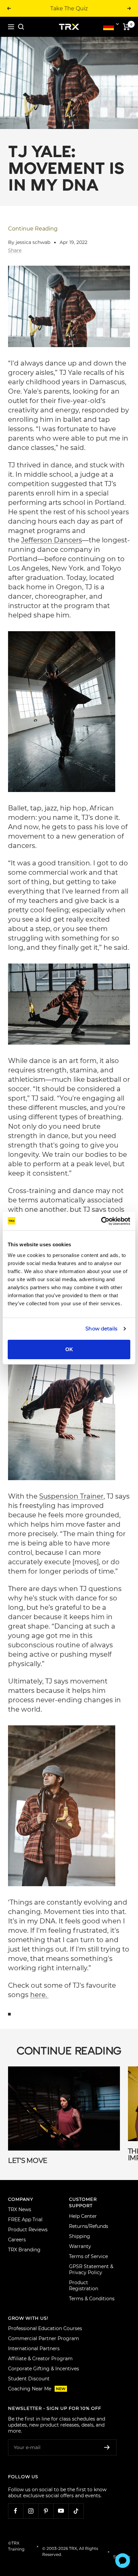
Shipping (80, 2236)
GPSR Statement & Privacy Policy (91, 2269)
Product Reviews (28, 2230)
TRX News (20, 2209)
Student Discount (29, 2379)
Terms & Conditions (92, 2299)
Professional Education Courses (45, 2328)
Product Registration (84, 2286)
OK (69, 1349)
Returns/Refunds (89, 2226)
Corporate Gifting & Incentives (44, 2369)
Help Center (83, 2216)
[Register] (107, 2447)
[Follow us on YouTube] (61, 2511)
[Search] (21, 27)
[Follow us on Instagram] (31, 2511)
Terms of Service (88, 2256)
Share (15, 250)
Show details (101, 1329)
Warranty (80, 2246)
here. (39, 1995)
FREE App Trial (25, 2220)
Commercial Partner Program (44, 2338)
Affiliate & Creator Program (40, 2359)
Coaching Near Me (37, 2389)
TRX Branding (24, 2250)
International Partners (34, 2349)
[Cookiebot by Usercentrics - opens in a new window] (101, 1221)
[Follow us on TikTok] (76, 2511)
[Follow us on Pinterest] (46, 2511)
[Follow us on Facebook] (16, 2511)
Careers (17, 2240)
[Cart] (126, 27)
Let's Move (28, 2161)
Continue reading (33, 229)
